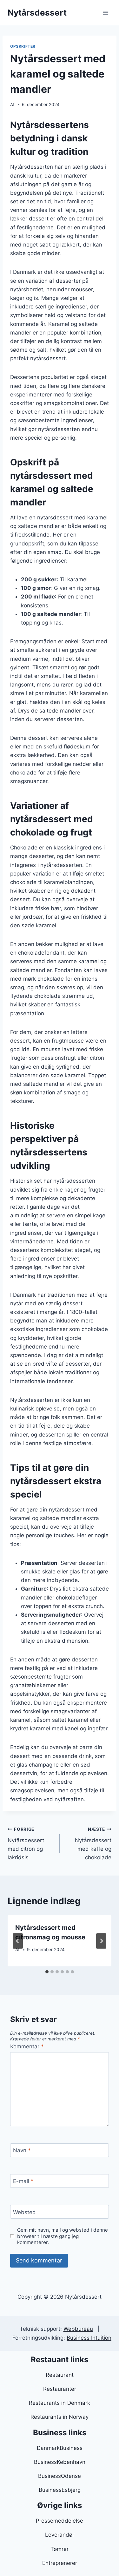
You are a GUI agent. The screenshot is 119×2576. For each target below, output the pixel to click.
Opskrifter (23, 46)
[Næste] (101, 1941)
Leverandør (60, 2535)
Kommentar (27, 2046)
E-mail (23, 2181)
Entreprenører (60, 2563)
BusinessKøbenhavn (60, 2462)
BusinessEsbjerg (60, 2490)
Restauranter (60, 2389)
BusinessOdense (60, 2476)
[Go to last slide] (18, 1941)
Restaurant (60, 2375)
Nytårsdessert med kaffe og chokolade (93, 1844)
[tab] (47, 1972)
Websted (24, 2212)
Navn (22, 2150)
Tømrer (60, 2549)
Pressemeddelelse (60, 2521)
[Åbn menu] (106, 13)
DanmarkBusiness (60, 2448)
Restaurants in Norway (60, 2417)
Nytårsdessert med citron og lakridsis (26, 1844)
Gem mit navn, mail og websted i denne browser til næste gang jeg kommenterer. (63, 2236)
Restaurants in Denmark (60, 2403)
